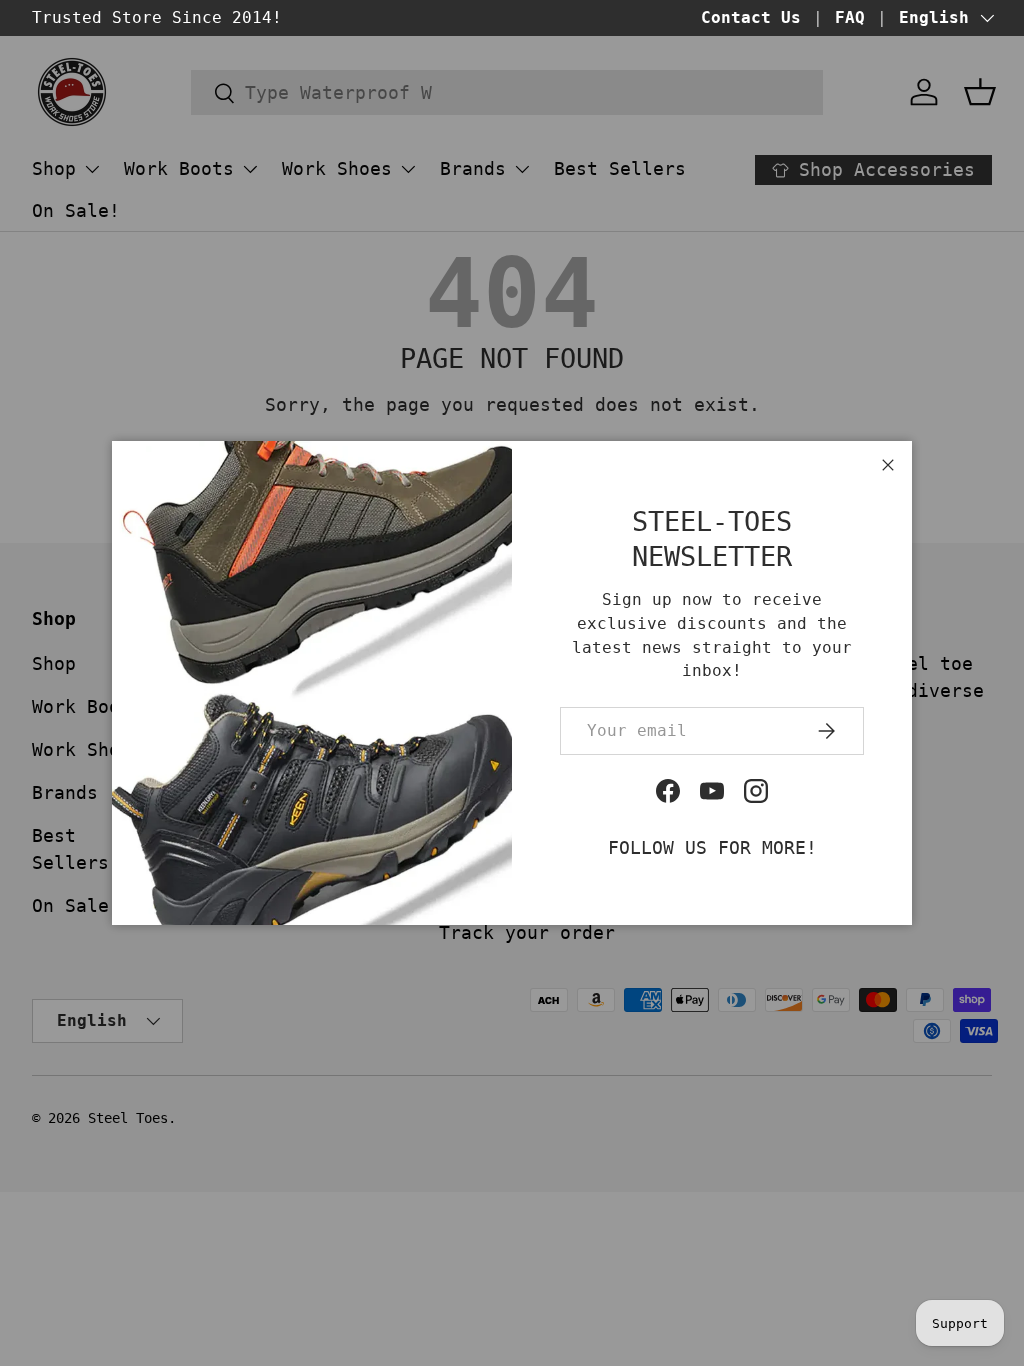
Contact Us (751, 17)
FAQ (850, 17)
